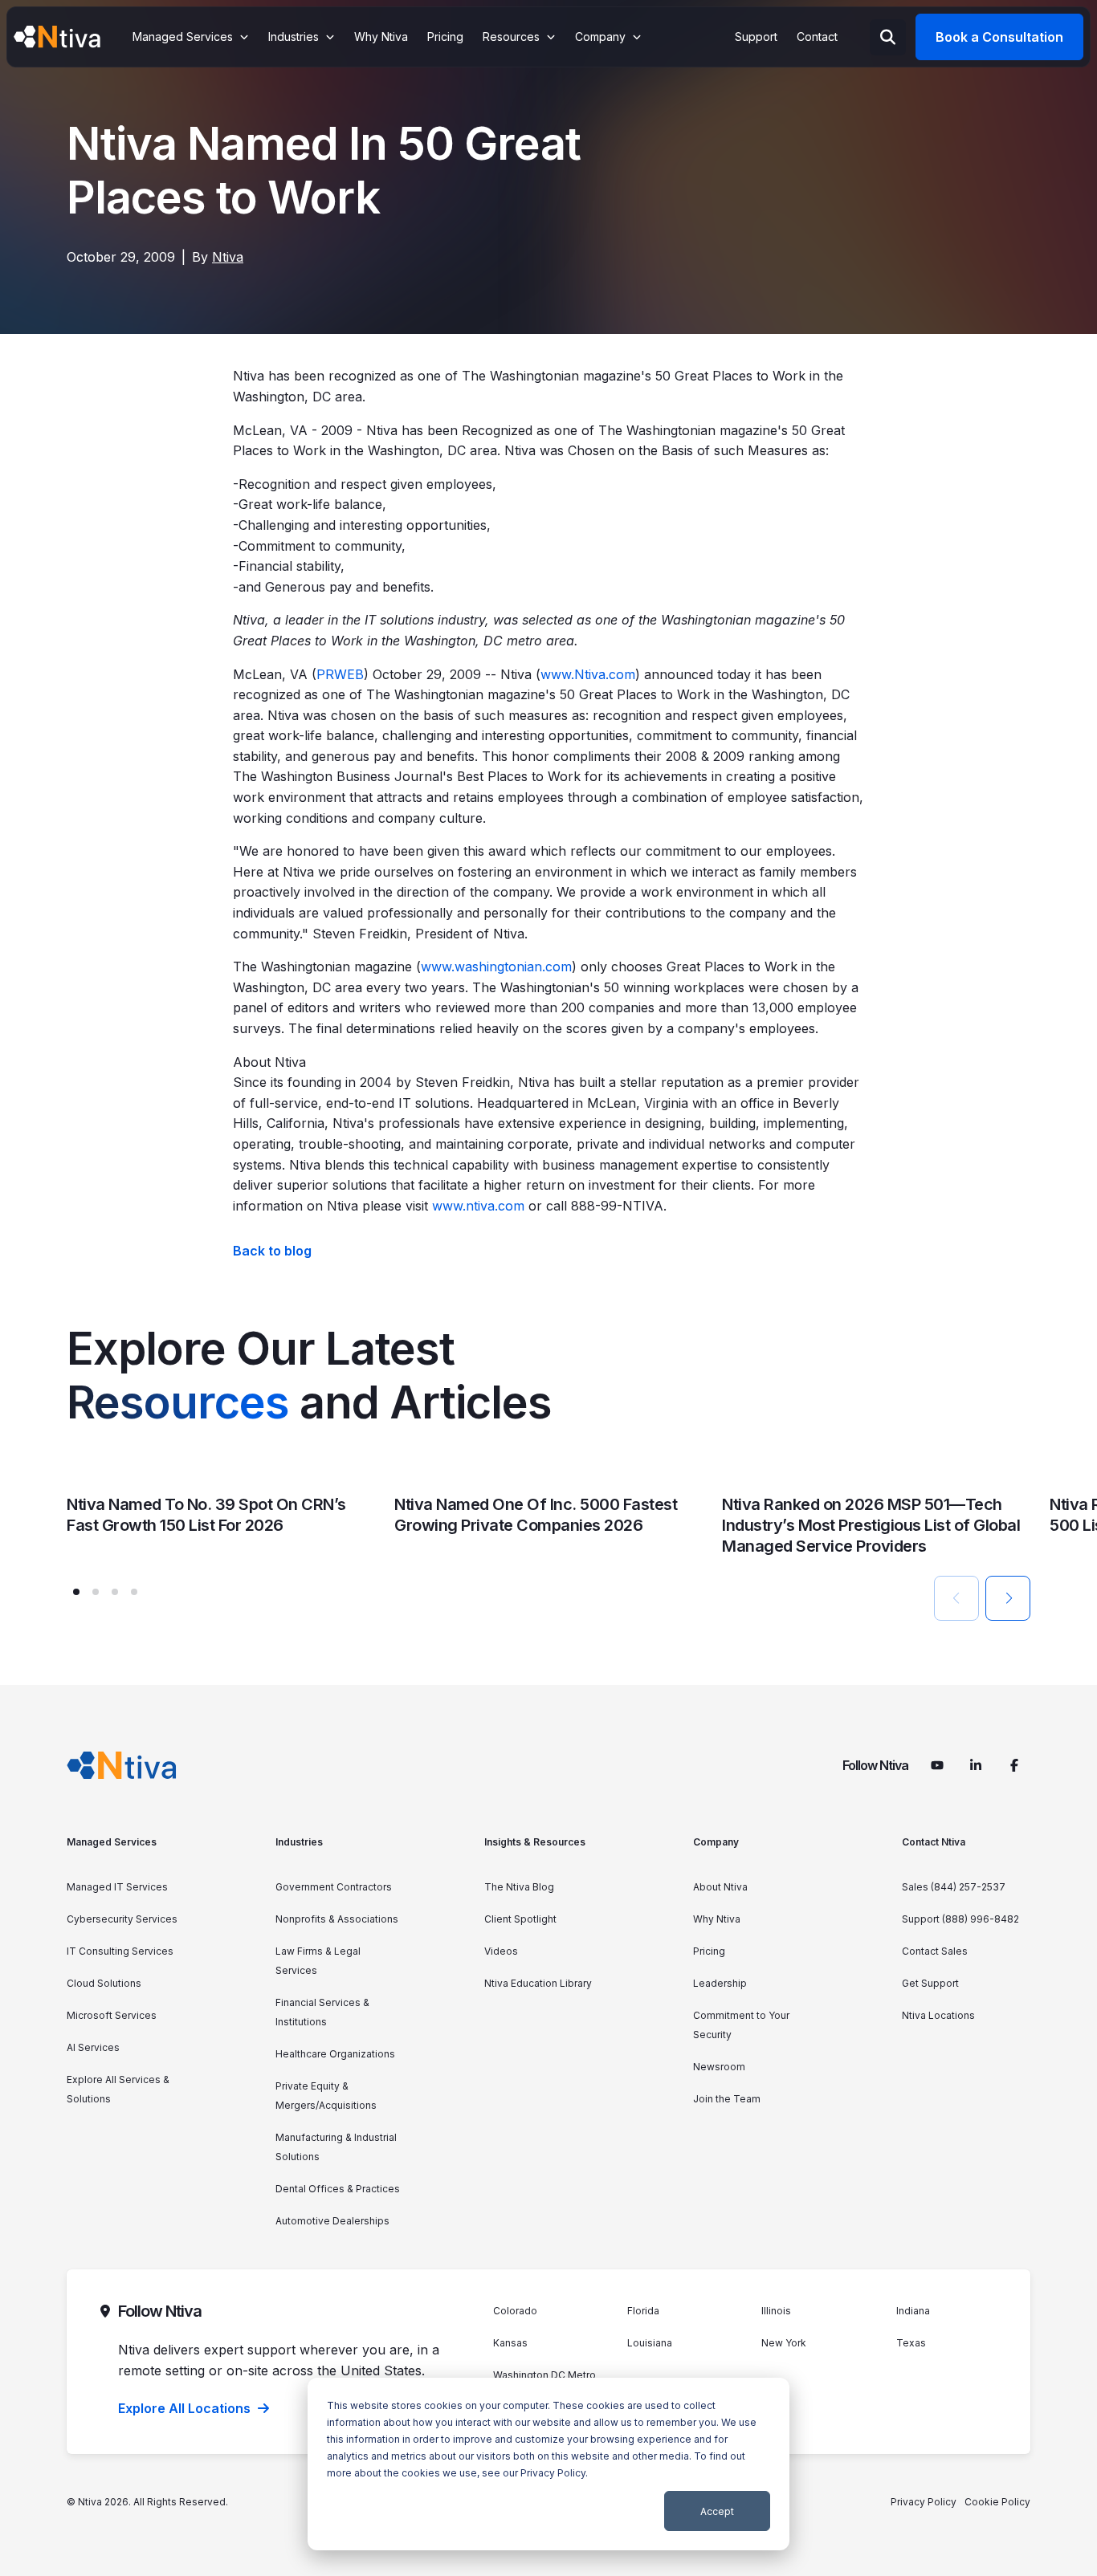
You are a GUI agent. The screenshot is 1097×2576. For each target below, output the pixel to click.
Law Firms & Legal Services (318, 1961)
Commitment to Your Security (741, 2025)
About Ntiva (720, 1887)
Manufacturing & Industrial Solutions (336, 2147)
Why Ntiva (717, 1919)
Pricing (709, 1951)
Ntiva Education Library (538, 1983)
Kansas (510, 2343)
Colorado (515, 2311)
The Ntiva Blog (519, 1887)
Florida (643, 2311)
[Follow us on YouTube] (937, 1765)
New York (784, 2343)
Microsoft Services (112, 2015)
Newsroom (719, 2067)
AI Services (93, 2047)
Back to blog (272, 1251)
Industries (299, 1842)
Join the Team (727, 2099)
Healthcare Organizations (335, 2054)
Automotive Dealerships (332, 2221)
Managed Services (112, 1842)
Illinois (776, 2311)
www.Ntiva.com (588, 674)
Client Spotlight (520, 1919)
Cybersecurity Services (122, 1919)
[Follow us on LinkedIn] (976, 1765)
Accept (717, 2511)
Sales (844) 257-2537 (954, 1887)
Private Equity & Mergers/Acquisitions (326, 2096)
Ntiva (228, 257)
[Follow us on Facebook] (1014, 1765)
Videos (501, 1951)
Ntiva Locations (938, 2015)
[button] (76, 1592)
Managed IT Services (117, 1887)
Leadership (720, 1983)
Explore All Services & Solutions (118, 2089)
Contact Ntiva (934, 1842)
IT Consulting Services (120, 1951)
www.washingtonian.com (496, 967)
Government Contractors (334, 1887)
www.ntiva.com (478, 1206)
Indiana (913, 2311)
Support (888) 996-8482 (960, 1919)
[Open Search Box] (888, 37)
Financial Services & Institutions (322, 2012)
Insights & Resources (535, 1842)
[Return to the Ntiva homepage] (57, 37)
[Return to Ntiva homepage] (122, 1765)
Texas (911, 2343)
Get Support (930, 1983)
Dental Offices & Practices (338, 2189)
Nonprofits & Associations (337, 1919)
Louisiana (650, 2343)
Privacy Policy (553, 2473)
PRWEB (340, 674)
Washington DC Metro (544, 2375)
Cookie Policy (997, 2502)
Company (716, 1842)
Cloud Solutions (104, 1983)
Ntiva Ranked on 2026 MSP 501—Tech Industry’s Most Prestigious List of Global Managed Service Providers (871, 1525)
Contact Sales (935, 1951)
